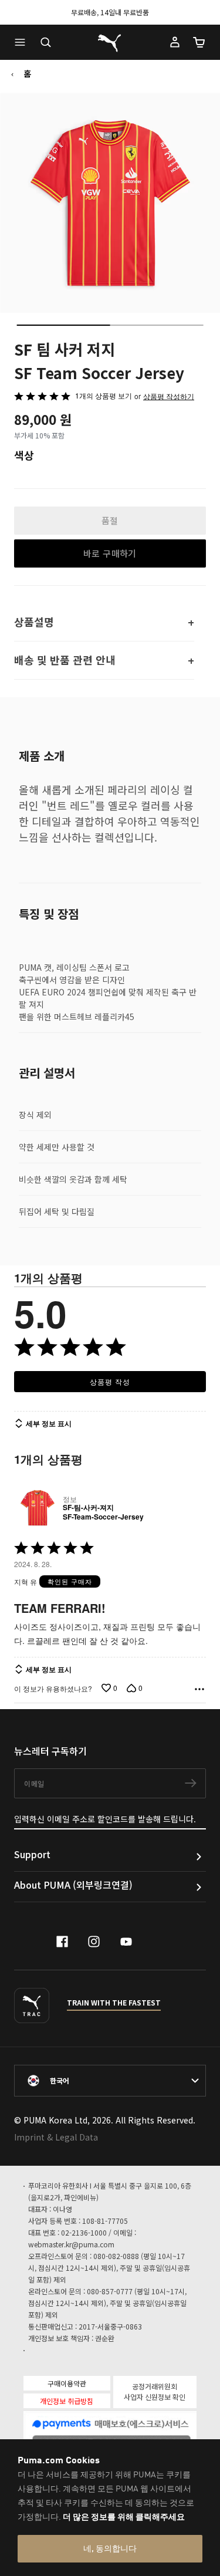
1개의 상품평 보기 (104, 395)
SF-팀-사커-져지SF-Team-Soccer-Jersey (103, 1512)
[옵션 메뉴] (199, 1689)
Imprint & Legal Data (56, 2137)
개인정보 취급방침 (67, 2401)
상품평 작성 (110, 1381)
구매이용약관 (67, 2383)
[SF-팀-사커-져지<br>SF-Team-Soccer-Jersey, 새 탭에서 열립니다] (36, 1508)
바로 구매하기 (110, 553)
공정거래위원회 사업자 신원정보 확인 (155, 2391)
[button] (23, 42)
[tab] (63, 325)
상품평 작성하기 (169, 396)
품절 (110, 520)
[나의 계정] (175, 42)
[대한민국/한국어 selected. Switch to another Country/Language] (110, 2081)
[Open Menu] (23, 42)
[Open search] (46, 42)
